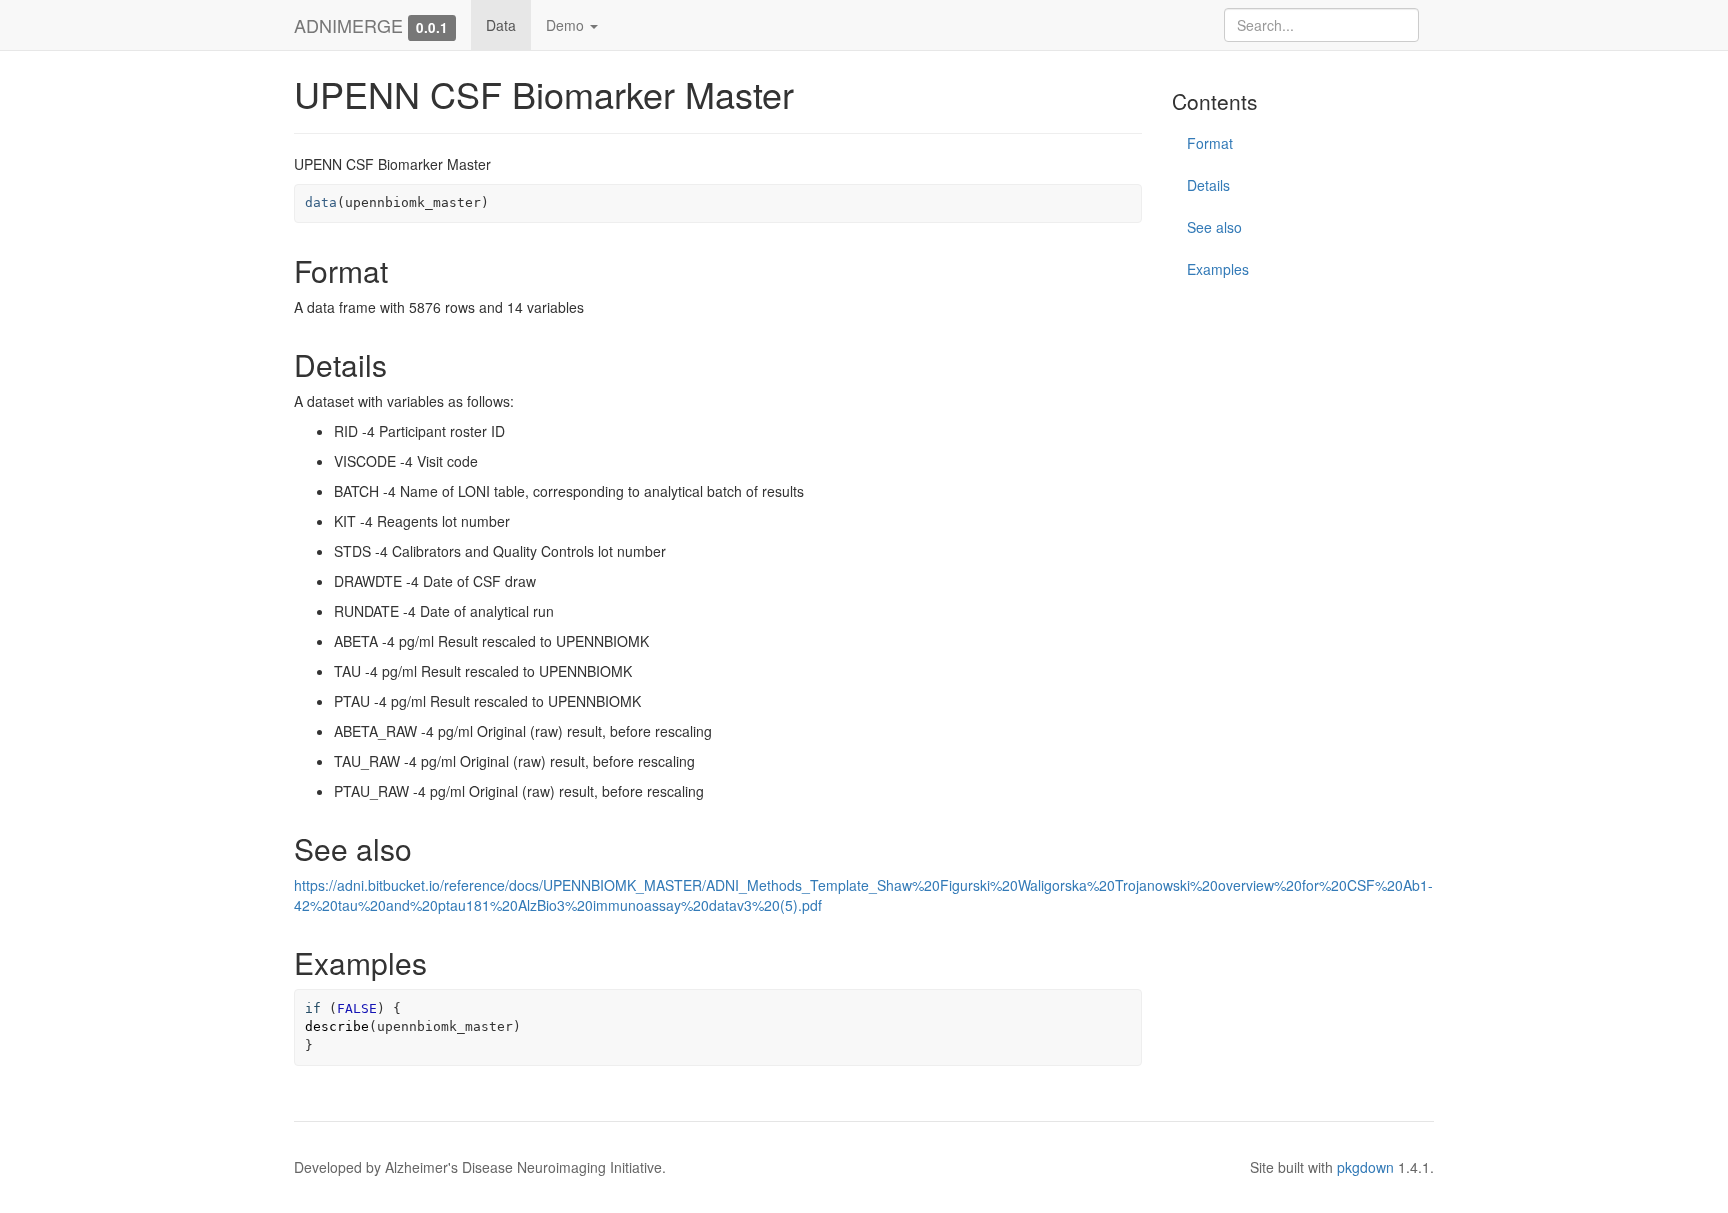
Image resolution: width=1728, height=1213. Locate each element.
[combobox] (1321, 25)
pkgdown (1365, 1167)
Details (1208, 185)
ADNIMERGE (348, 25)
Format (1210, 143)
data (321, 202)
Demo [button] (567, 25)
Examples (1218, 269)
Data (501, 25)
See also (1214, 227)
